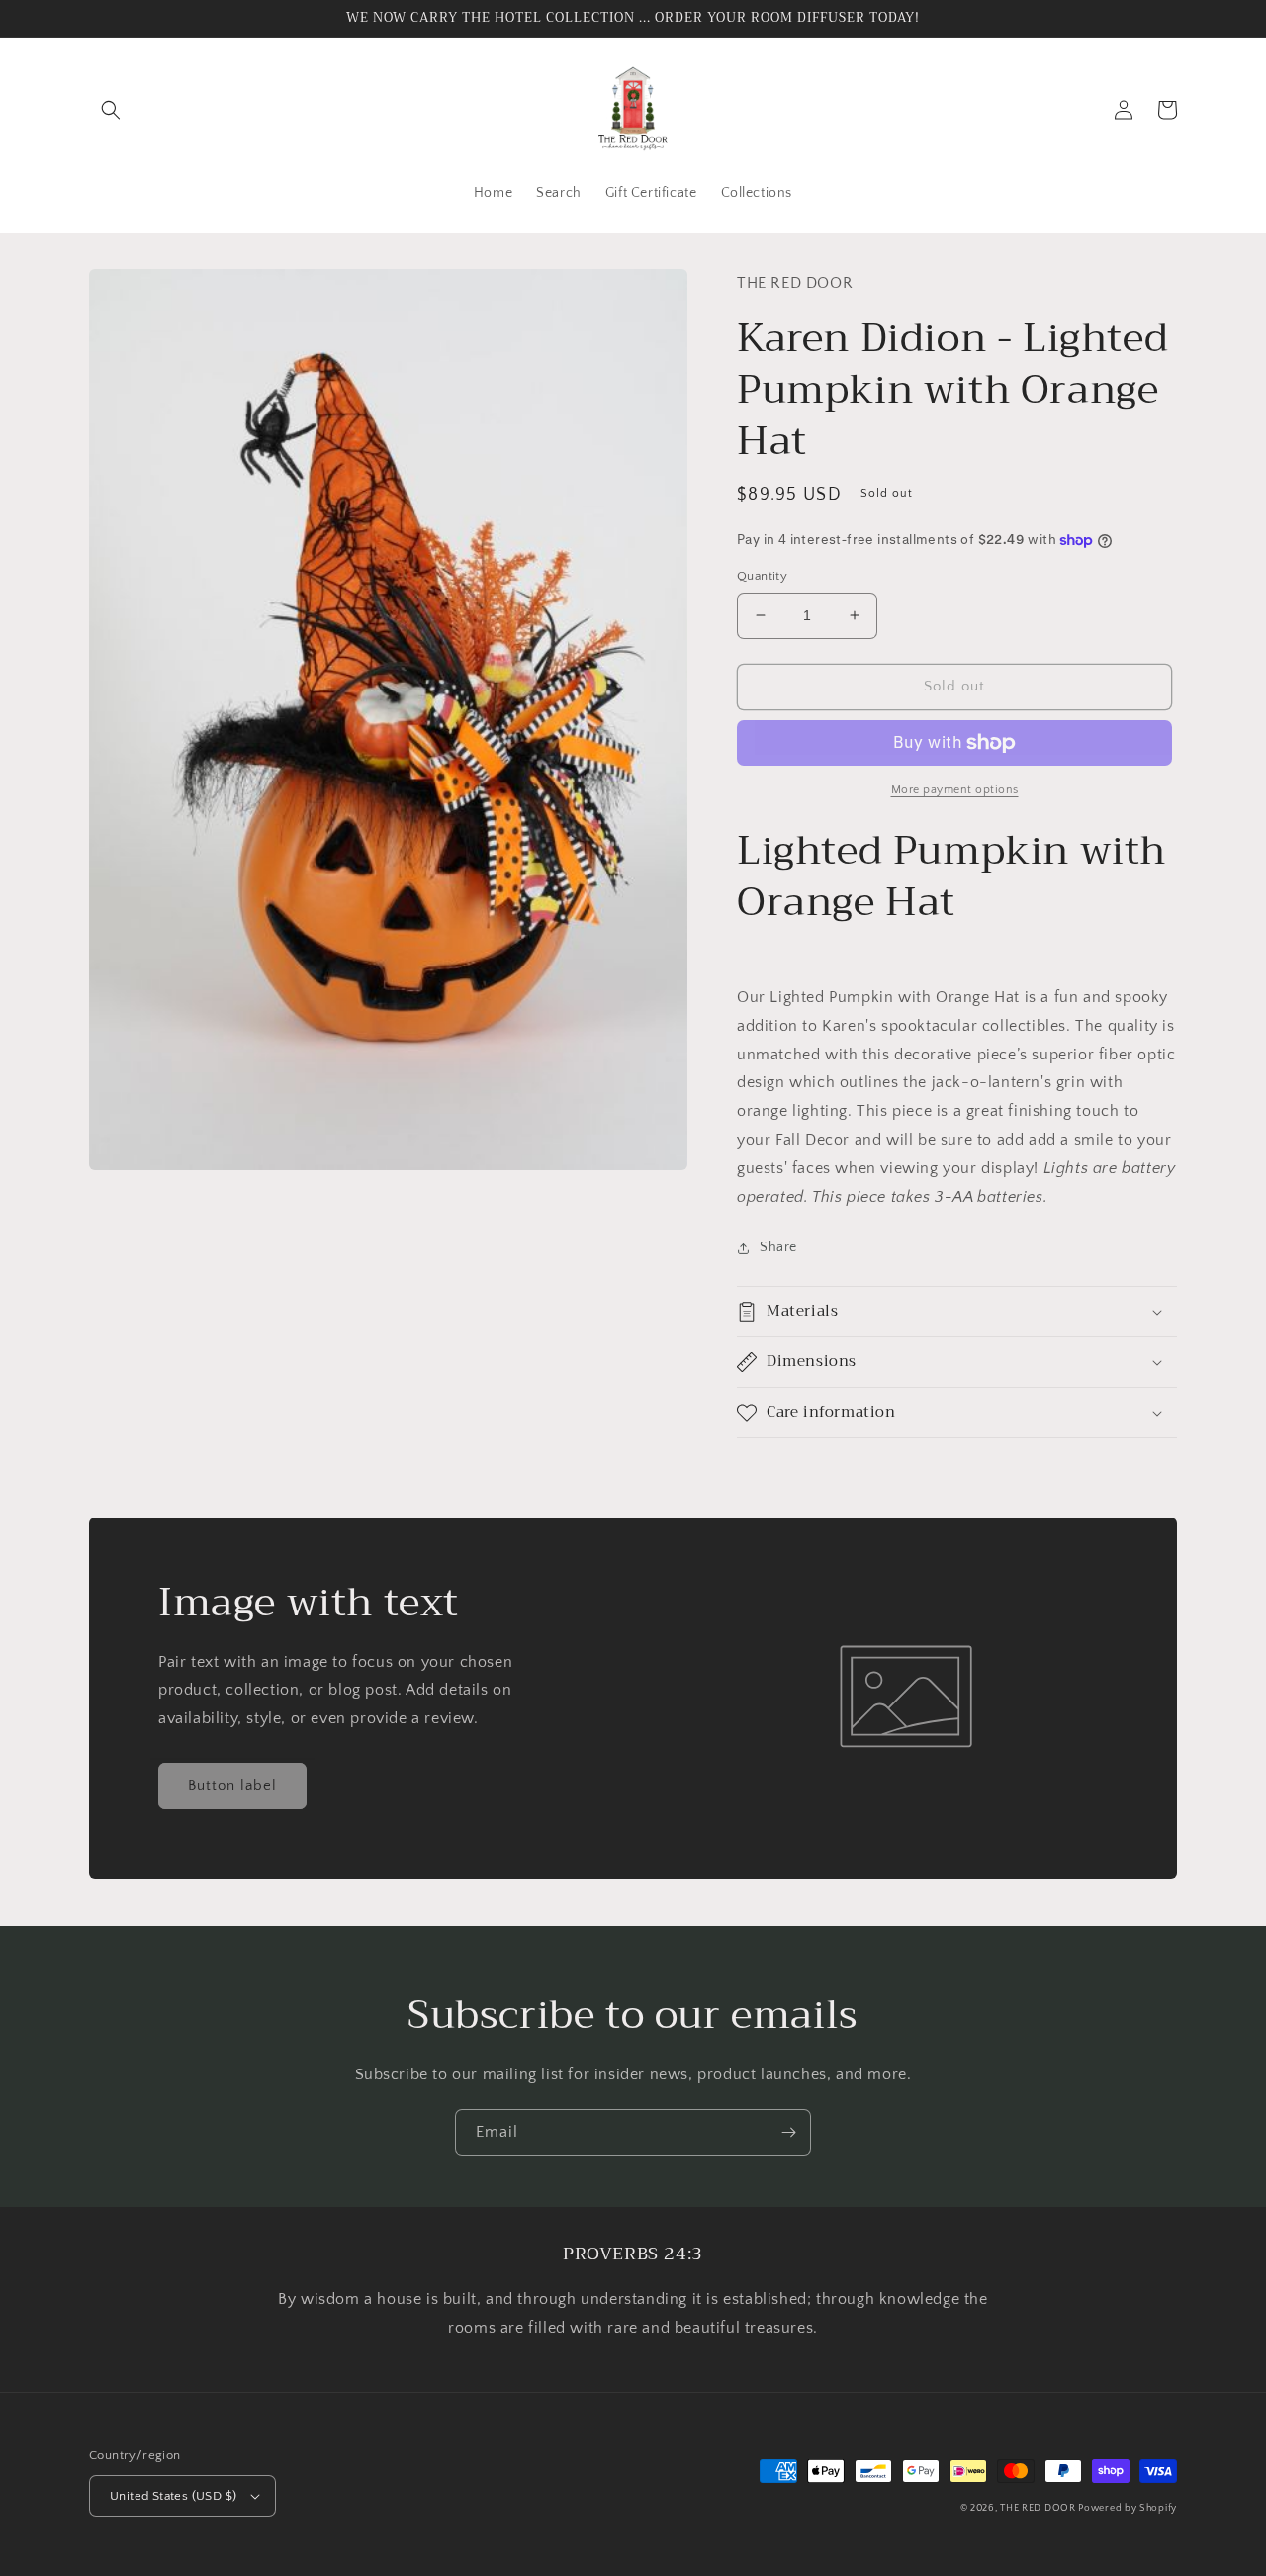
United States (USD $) (173, 2496)
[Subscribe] (788, 2132)
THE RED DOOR (1039, 2508)
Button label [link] (232, 1785)
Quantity (762, 576)
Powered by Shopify (1128, 2508)
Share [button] (778, 1247)
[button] (111, 110)
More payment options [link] (955, 790)
